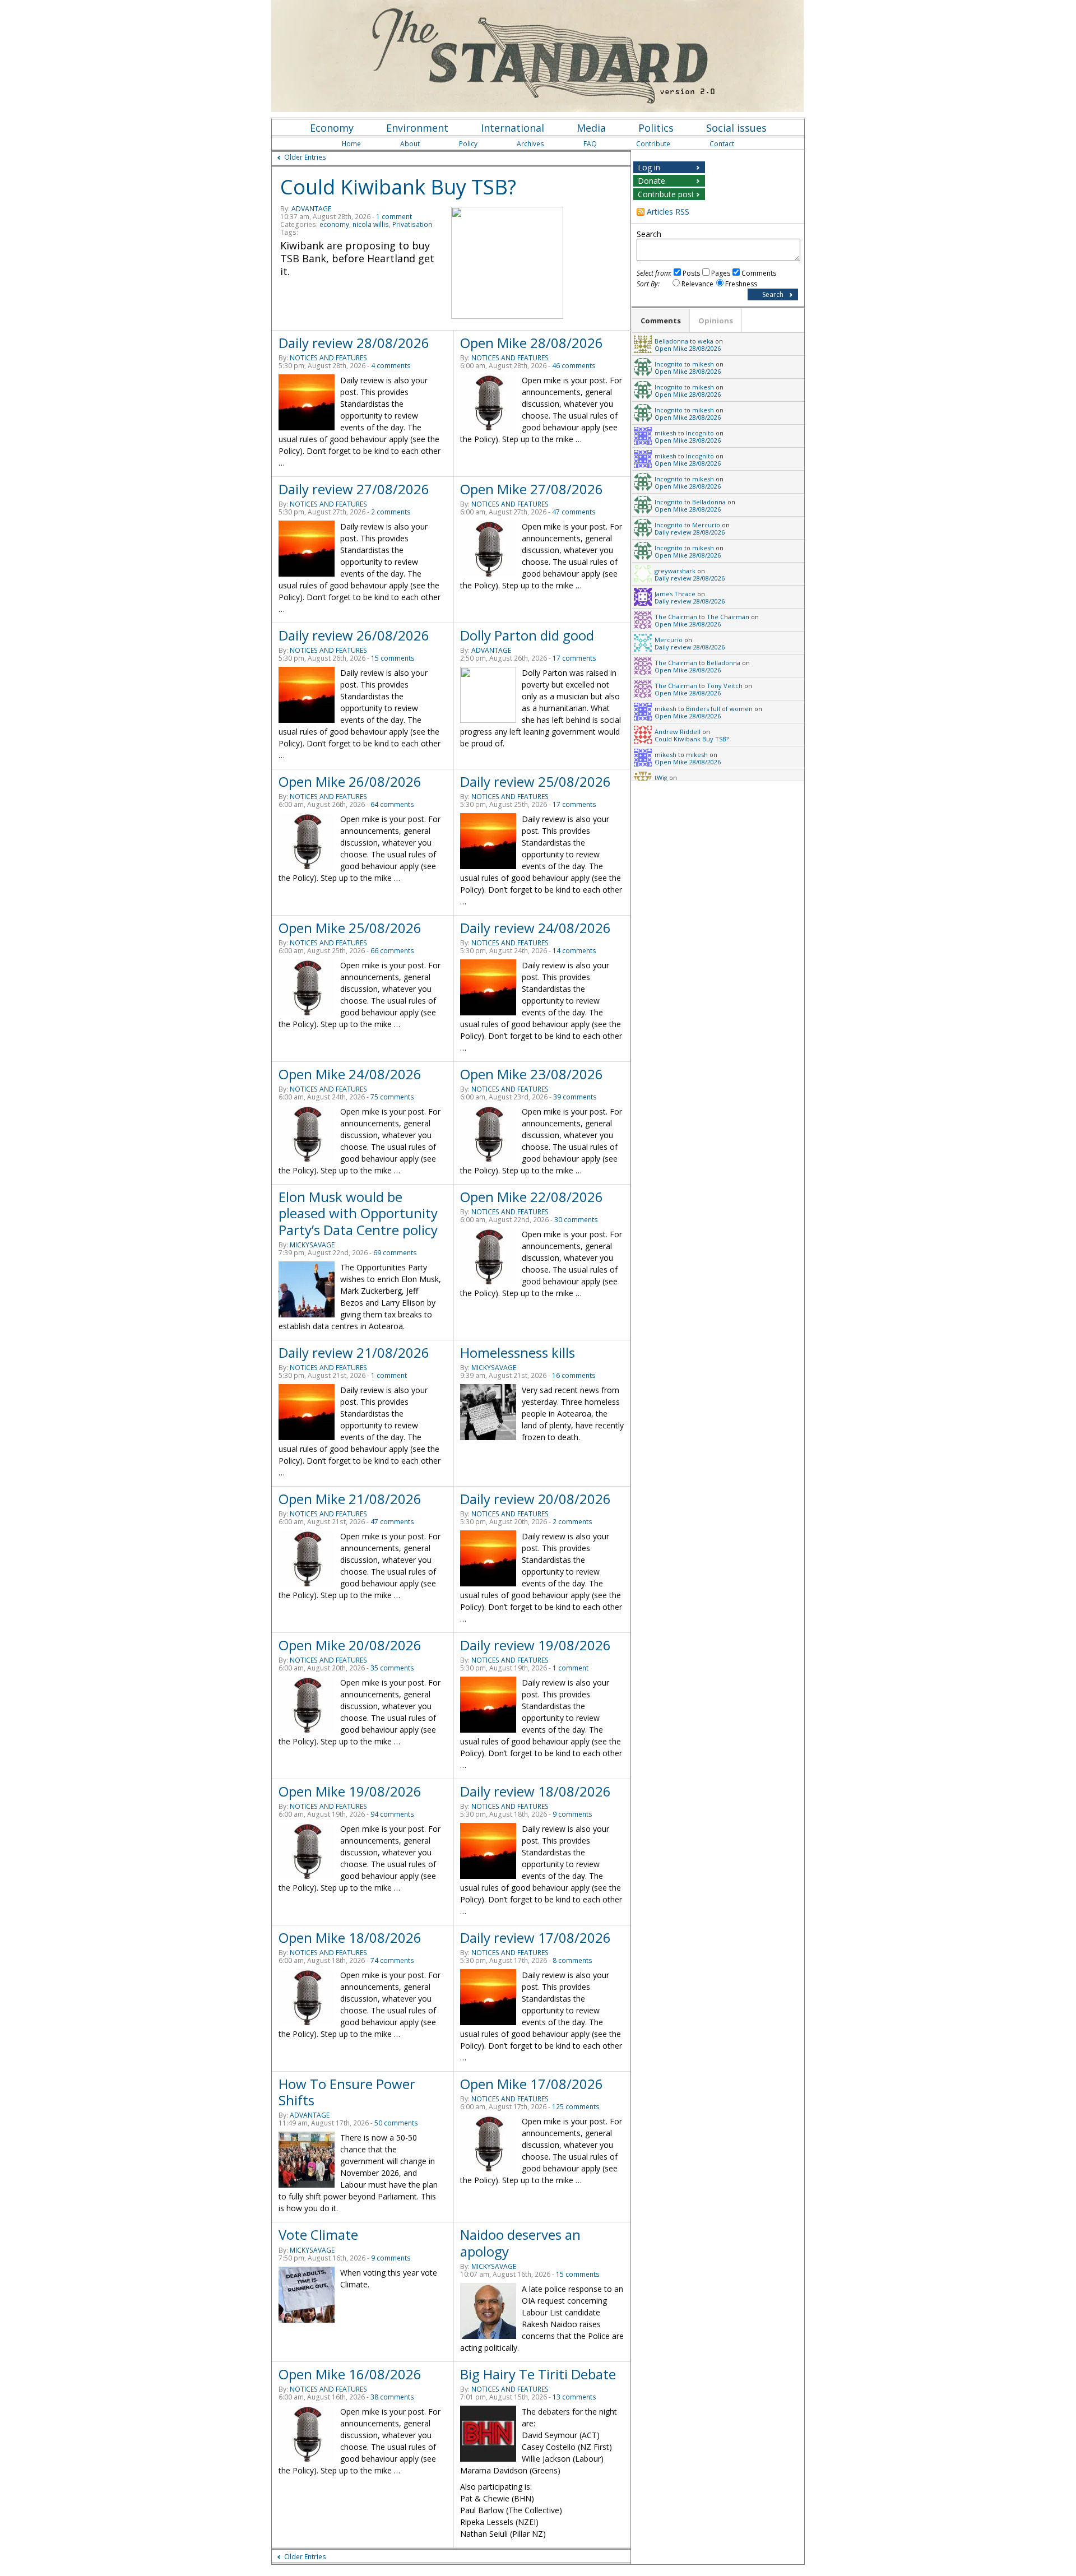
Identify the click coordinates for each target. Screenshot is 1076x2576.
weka (706, 341)
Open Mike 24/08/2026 (350, 1074)
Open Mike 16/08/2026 (350, 2374)
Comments (759, 273)
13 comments (574, 2397)
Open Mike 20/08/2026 (350, 1645)
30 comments (576, 1220)
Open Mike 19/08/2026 (350, 1791)
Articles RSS (668, 212)
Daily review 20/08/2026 (535, 1499)
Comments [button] (661, 321)
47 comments (574, 512)
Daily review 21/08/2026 (354, 1352)
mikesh (703, 364)
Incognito (669, 364)
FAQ (590, 144)
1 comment (394, 217)
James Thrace (675, 594)
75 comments (392, 1097)
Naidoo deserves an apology (520, 2243)
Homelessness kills (518, 1352)
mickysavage (312, 1245)
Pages (721, 273)
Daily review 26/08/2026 (354, 635)
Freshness (741, 284)
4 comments (391, 366)
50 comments (396, 2123)
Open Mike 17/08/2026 (532, 2084)
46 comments (574, 366)
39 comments (575, 1097)
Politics (656, 128)
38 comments (392, 2397)
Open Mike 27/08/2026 (532, 489)
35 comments (392, 1668)
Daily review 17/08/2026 (535, 1937)
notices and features (328, 358)
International (513, 128)
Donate (651, 181)
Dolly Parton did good (527, 635)
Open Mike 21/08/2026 (350, 1499)
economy (334, 224)
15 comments (393, 658)
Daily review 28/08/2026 (354, 343)
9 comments (572, 1814)
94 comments (392, 1814)
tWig (661, 778)
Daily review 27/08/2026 (354, 489)
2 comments (391, 512)
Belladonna (671, 341)
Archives (530, 144)
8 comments (572, 1960)
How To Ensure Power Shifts (347, 2092)
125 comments (576, 2107)
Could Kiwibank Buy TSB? (398, 187)
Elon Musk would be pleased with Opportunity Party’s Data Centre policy (358, 1213)
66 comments (392, 951)
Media (591, 128)
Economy (332, 128)
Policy (468, 144)
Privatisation (412, 224)
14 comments (574, 951)
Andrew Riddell (678, 732)
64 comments (392, 804)
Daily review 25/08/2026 (535, 781)
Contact (722, 144)
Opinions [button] (716, 321)
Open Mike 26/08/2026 (350, 781)
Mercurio (706, 525)
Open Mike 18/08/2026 (350, 1937)
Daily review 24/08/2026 (535, 928)
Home (351, 144)
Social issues (736, 128)
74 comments (392, 1960)
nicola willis (371, 224)
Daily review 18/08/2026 (535, 1791)
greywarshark (675, 571)
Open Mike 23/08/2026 (532, 1074)
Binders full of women (719, 709)
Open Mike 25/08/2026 (350, 928)
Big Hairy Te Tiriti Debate (538, 2374)
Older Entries (305, 157)
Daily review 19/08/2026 (535, 1645)
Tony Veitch (725, 686)
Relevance (697, 284)
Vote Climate (318, 2234)
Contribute (653, 144)
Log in (649, 167)
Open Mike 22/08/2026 (532, 1197)
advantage (311, 209)
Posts (691, 273)
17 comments (574, 658)
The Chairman (676, 617)
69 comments (395, 1253)
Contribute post (666, 194)
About (410, 144)
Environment (417, 128)
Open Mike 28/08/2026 (532, 343)
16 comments (574, 1375)
